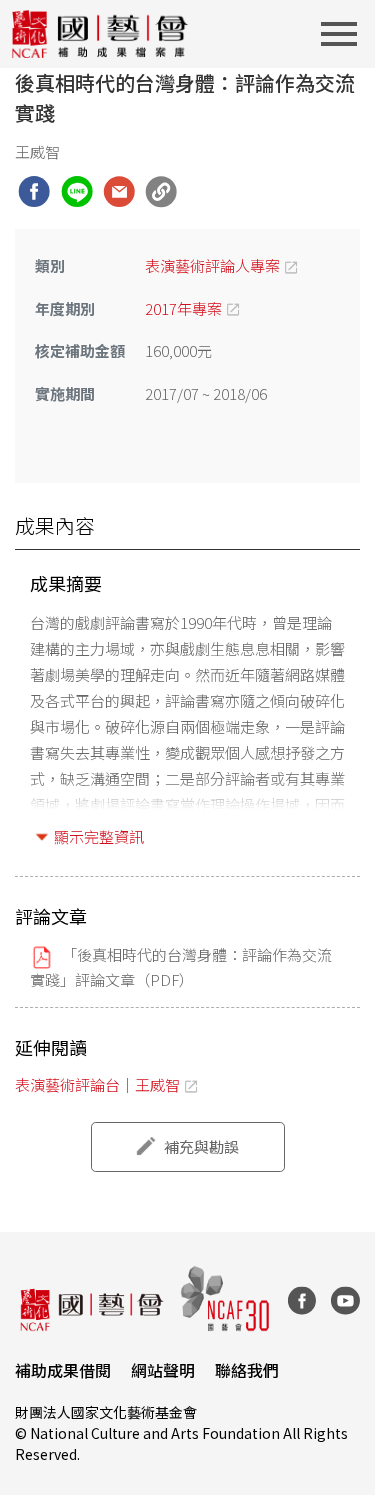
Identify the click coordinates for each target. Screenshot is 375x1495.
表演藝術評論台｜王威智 (97, 1084)
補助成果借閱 (63, 1370)
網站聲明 (163, 1370)
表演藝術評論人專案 (212, 265)
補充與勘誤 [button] (201, 1146)
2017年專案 (183, 308)
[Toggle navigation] (345, 34)
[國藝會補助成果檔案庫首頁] (100, 34)
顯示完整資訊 (99, 836)
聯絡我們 (247, 1370)
